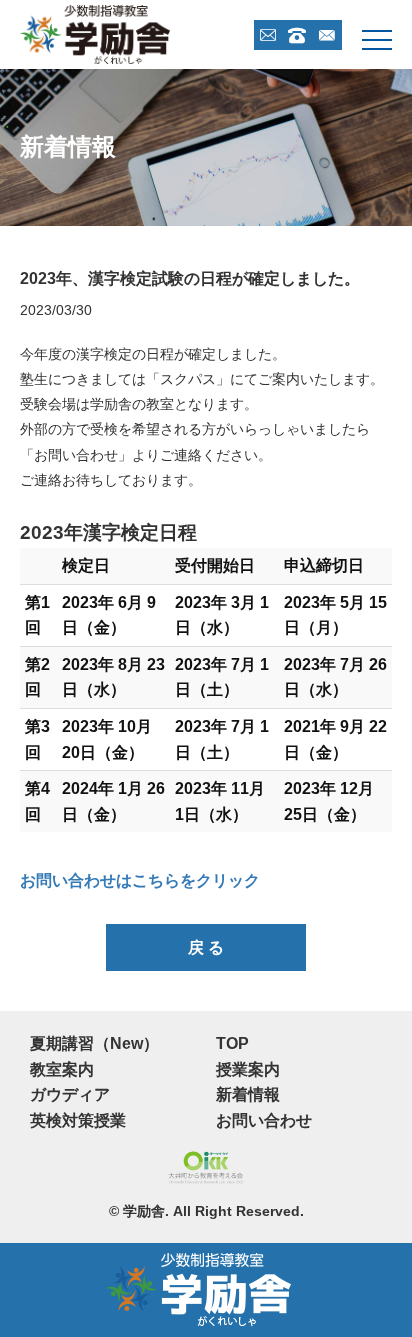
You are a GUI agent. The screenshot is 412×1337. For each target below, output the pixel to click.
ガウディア (70, 1094)
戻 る (206, 947)
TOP (232, 1043)
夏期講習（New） (94, 1043)
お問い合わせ (264, 1120)
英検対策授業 (78, 1120)
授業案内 (248, 1069)
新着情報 (248, 1094)
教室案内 (62, 1069)
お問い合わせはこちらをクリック (140, 880)
